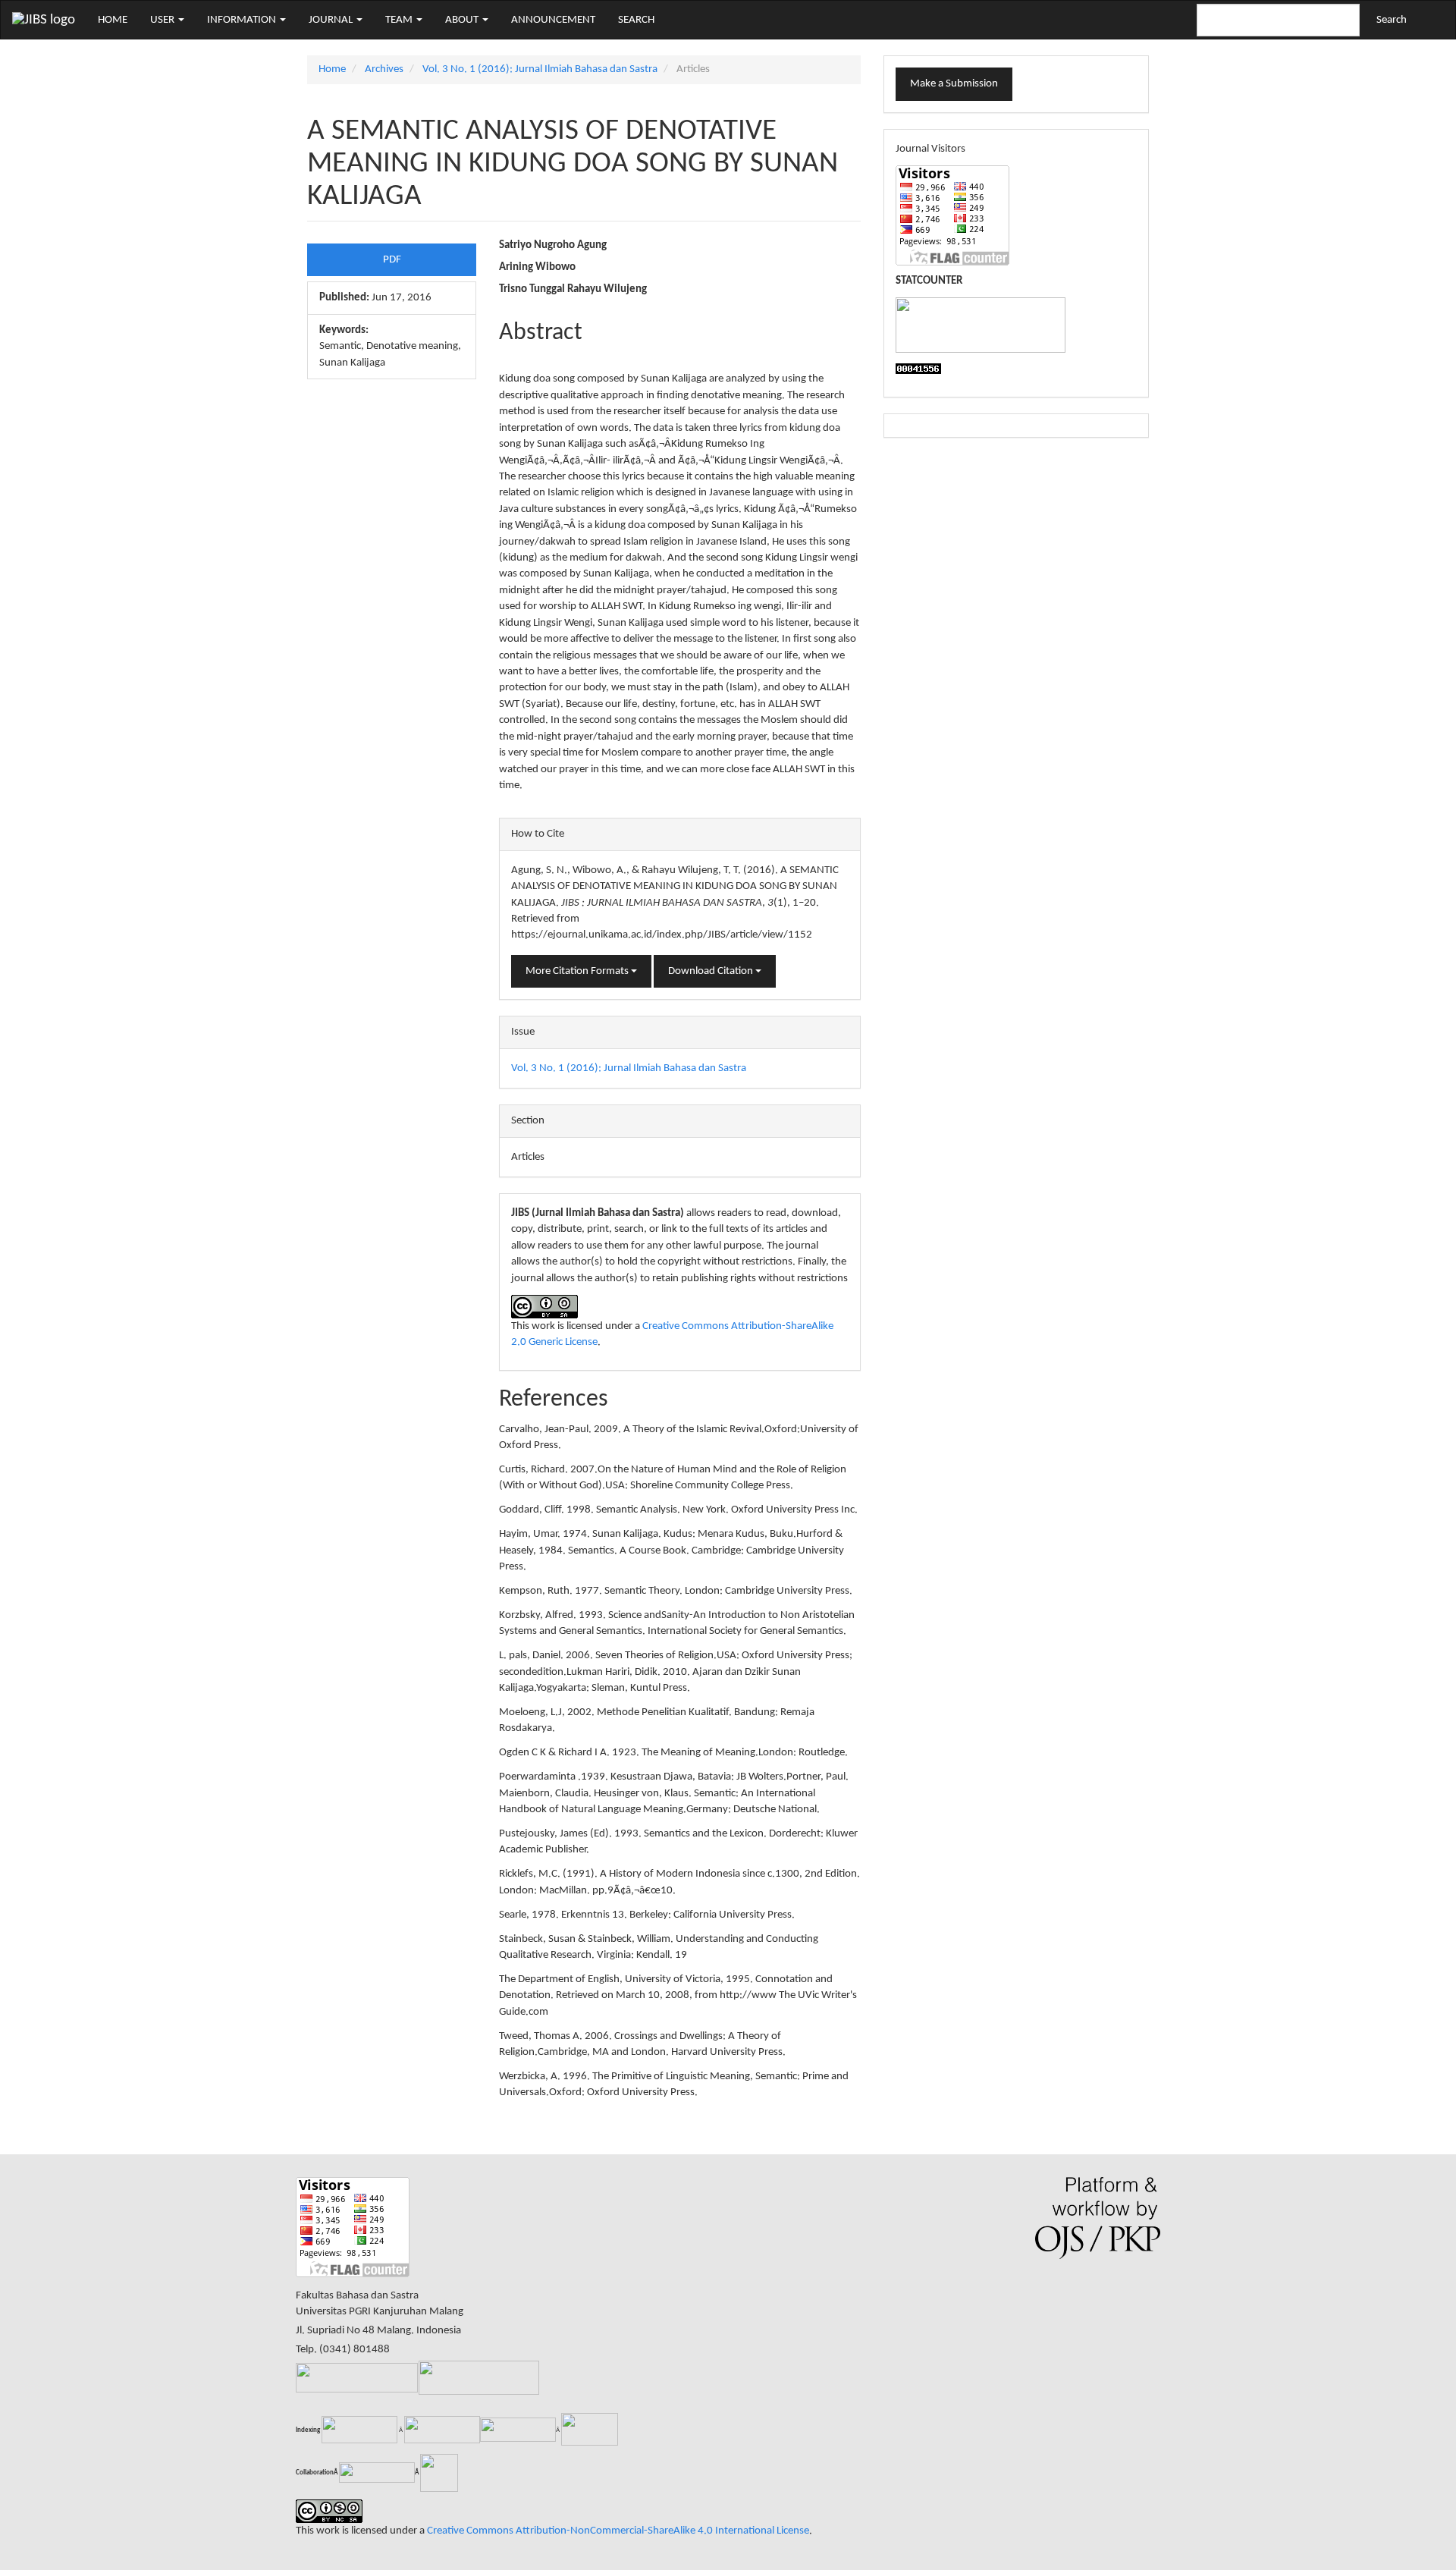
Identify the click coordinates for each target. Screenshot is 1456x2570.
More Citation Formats (578, 971)
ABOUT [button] (463, 20)
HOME (113, 20)
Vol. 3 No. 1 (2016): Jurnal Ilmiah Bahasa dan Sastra (540, 69)
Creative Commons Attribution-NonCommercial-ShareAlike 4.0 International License (618, 2531)
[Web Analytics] (918, 369)
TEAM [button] (400, 20)
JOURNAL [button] (332, 20)
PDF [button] (392, 260)
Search (1392, 20)
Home (332, 69)
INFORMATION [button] (243, 20)
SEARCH (636, 20)
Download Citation (712, 971)
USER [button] (163, 20)
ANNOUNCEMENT (553, 20)
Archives (384, 69)
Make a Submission (954, 84)
